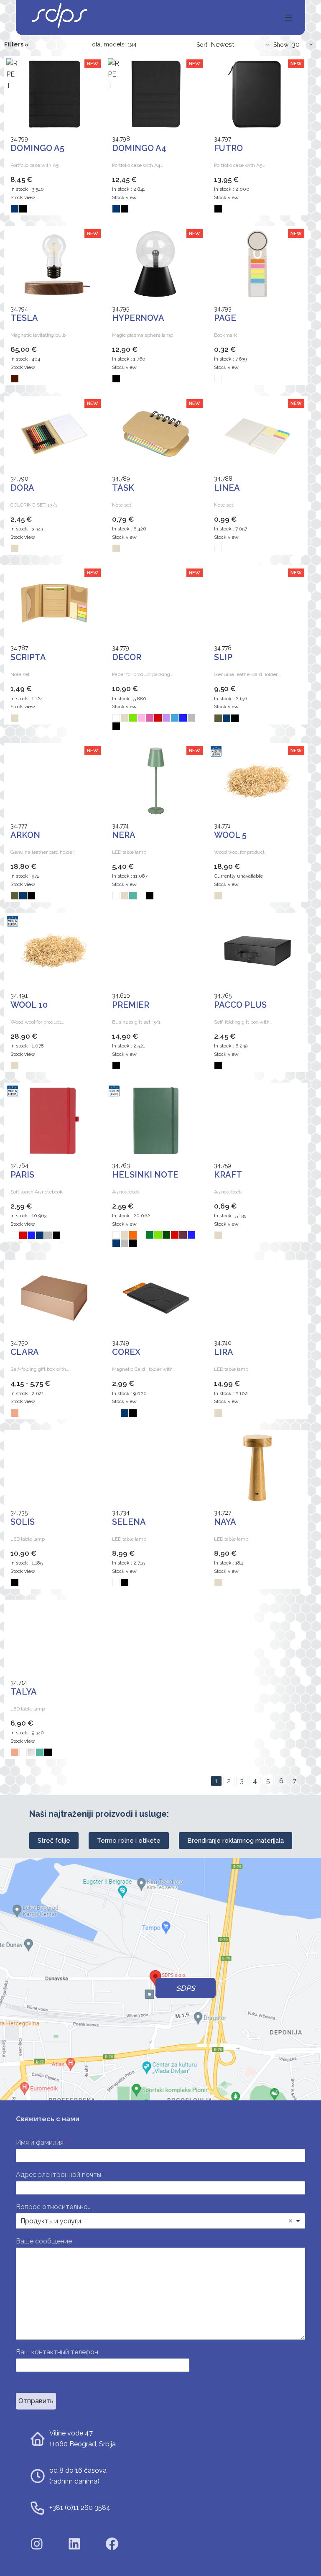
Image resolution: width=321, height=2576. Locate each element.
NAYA (225, 1522)
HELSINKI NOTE (145, 1175)
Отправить (36, 2401)
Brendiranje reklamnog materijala (236, 1841)
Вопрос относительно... (54, 2207)
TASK (123, 488)
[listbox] (160, 2221)
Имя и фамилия (42, 2142)
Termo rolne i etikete (129, 1841)
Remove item (290, 2221)
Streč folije (54, 1841)
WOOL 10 (29, 1005)
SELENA (129, 1522)
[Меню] (288, 18)
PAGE (225, 318)
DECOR (127, 657)
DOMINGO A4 (139, 148)
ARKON (25, 835)
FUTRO (228, 148)
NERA (124, 835)
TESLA (24, 318)
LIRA (224, 1352)
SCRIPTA (28, 657)
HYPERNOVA (138, 318)
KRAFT (228, 1175)
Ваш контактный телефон (57, 2352)
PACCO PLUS (240, 1005)
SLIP (223, 657)
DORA (22, 488)
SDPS (186, 1988)
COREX (126, 1352)
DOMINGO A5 (37, 148)
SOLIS (23, 1522)
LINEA (227, 488)
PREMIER (131, 1005)
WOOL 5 (230, 835)
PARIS (22, 1175)
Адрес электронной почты (60, 2175)
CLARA (25, 1352)
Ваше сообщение (46, 2241)
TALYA (24, 1692)
